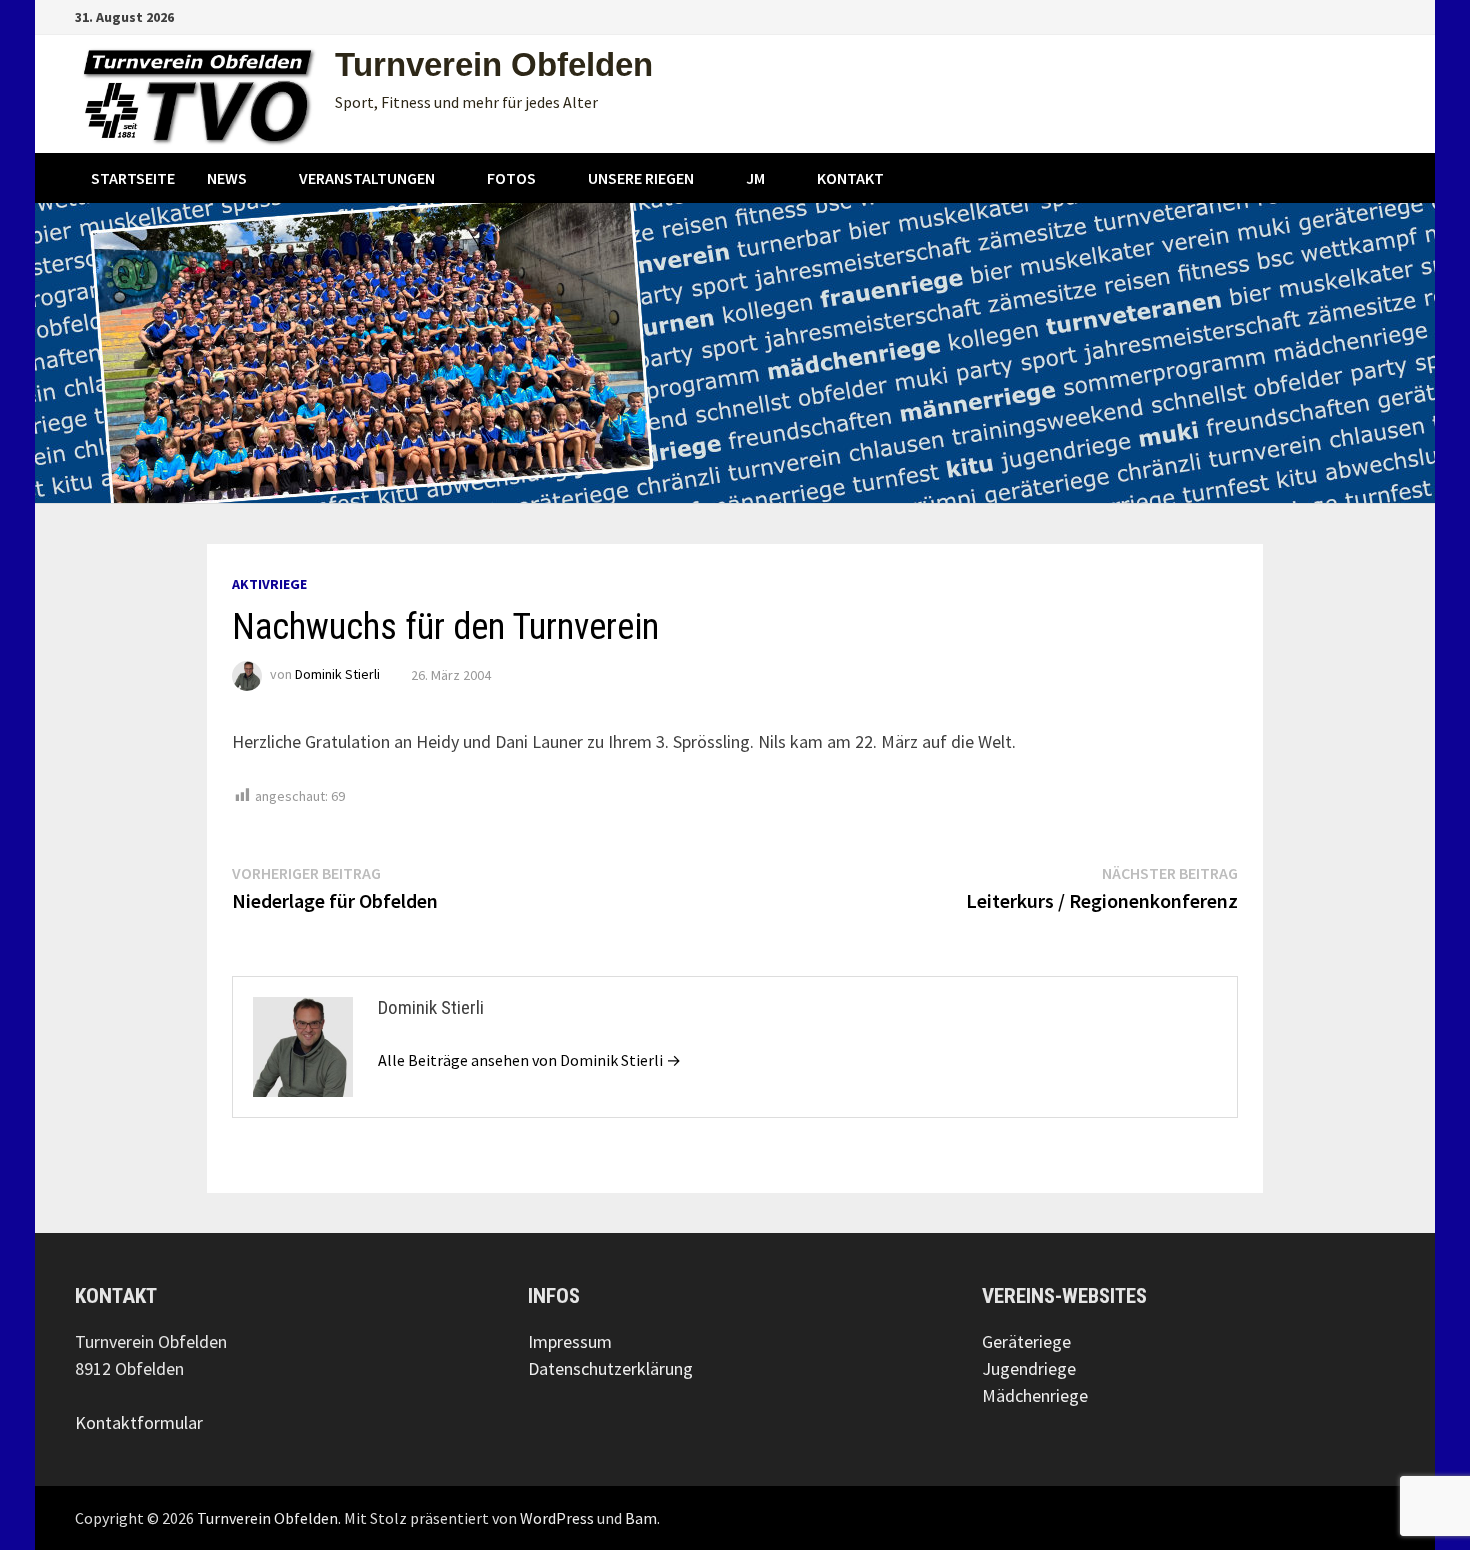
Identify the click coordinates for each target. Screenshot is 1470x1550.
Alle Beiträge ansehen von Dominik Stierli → (529, 1060)
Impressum (570, 1341)
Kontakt (850, 178)
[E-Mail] (1384, 15)
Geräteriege (1026, 1341)
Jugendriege (1029, 1368)
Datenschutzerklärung (610, 1368)
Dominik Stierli (337, 675)
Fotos (511, 178)
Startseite (133, 178)
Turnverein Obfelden (494, 64)
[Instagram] (1361, 15)
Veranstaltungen (367, 178)
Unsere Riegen (641, 178)
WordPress (557, 1518)
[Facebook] (1336, 15)
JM (755, 178)
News (227, 178)
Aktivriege (269, 584)
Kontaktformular (139, 1422)
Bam (641, 1518)
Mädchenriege (1035, 1395)
